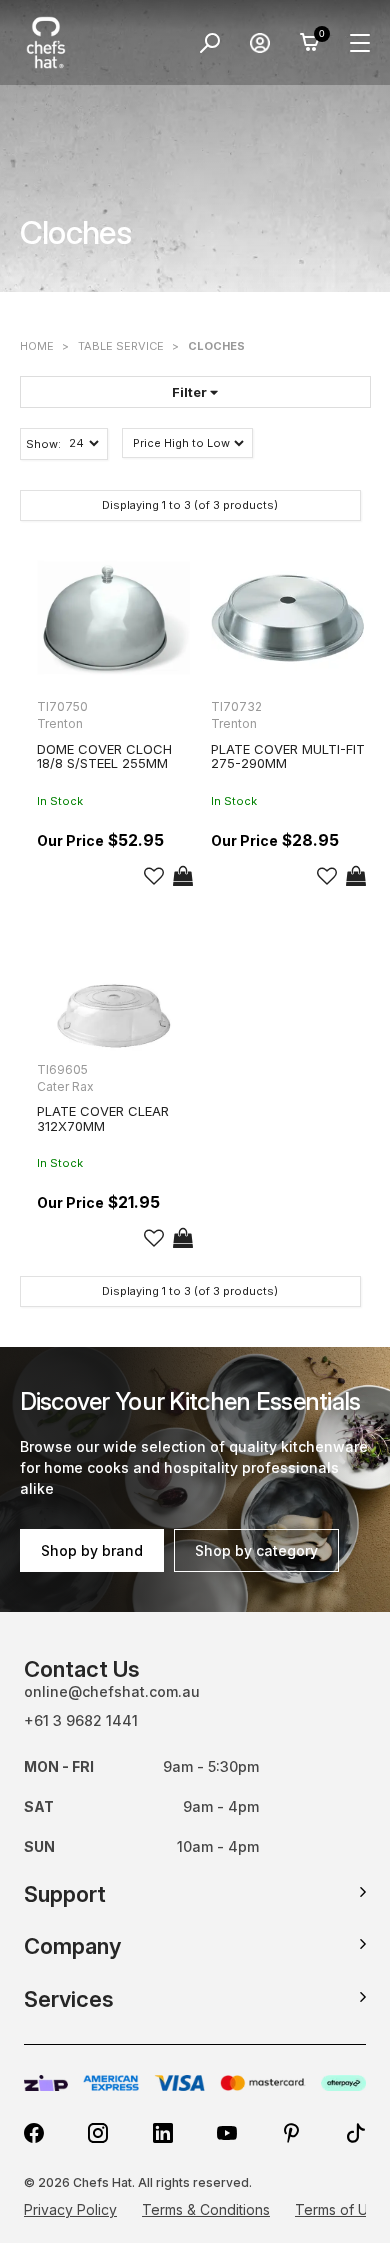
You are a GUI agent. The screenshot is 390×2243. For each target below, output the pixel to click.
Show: (43, 444)
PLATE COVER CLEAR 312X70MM (103, 1118)
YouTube (227, 2133)
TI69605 (62, 1069)
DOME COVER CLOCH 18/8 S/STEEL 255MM (104, 756)
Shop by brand (92, 1550)
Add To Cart (183, 876)
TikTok (356, 2133)
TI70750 (62, 706)
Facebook (34, 2133)
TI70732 (236, 706)
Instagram (98, 2133)
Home (37, 346)
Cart (310, 43)
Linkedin (163, 2133)
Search (210, 43)
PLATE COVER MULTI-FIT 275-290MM (288, 756)
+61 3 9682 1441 (81, 1720)
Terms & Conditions (206, 2209)
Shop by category (256, 1550)
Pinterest (292, 2133)
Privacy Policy (70, 2209)
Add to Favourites (154, 876)
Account (260, 43)
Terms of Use (339, 2209)
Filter (191, 392)
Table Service (121, 346)
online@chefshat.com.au (112, 1691)
